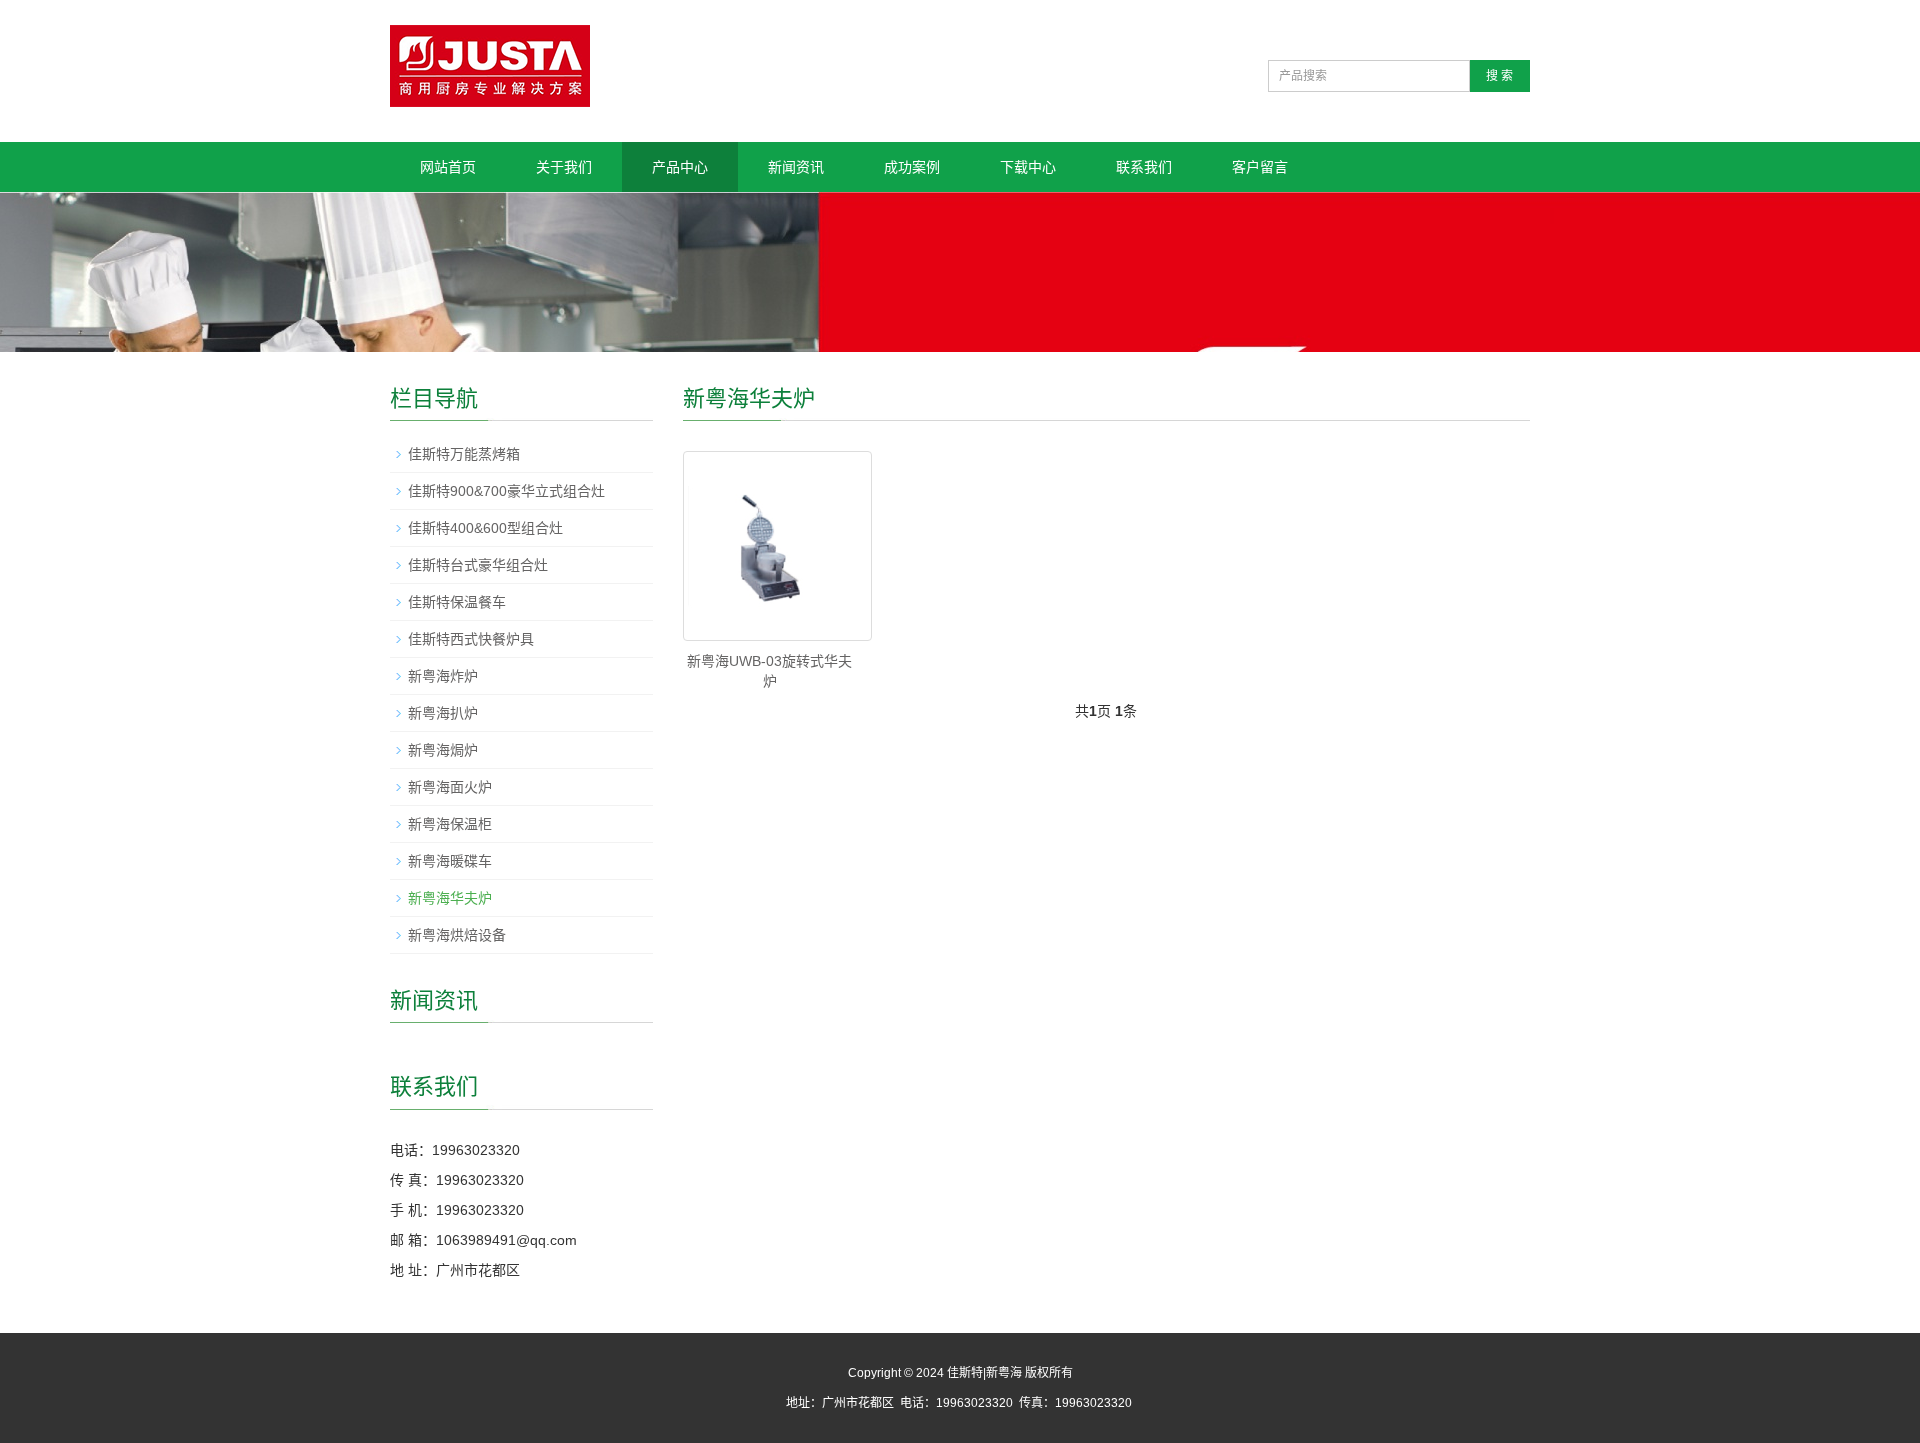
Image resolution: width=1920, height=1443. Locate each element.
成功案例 (912, 167)
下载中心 (1028, 167)
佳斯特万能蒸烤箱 (464, 454)
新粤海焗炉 (443, 750)
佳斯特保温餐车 (457, 602)
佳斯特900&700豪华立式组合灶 (506, 491)
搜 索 (1499, 76)
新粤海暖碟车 (450, 861)
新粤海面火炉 (450, 787)
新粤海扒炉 (443, 713)
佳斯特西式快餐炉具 (471, 639)
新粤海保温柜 (450, 824)
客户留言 (1260, 167)
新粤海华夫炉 (450, 898)
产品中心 (680, 167)
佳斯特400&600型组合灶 (485, 528)
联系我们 (1144, 167)
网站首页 (448, 167)
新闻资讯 (796, 167)
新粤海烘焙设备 (457, 935)
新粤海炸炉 (443, 676)
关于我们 (564, 167)
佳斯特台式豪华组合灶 (478, 565)
